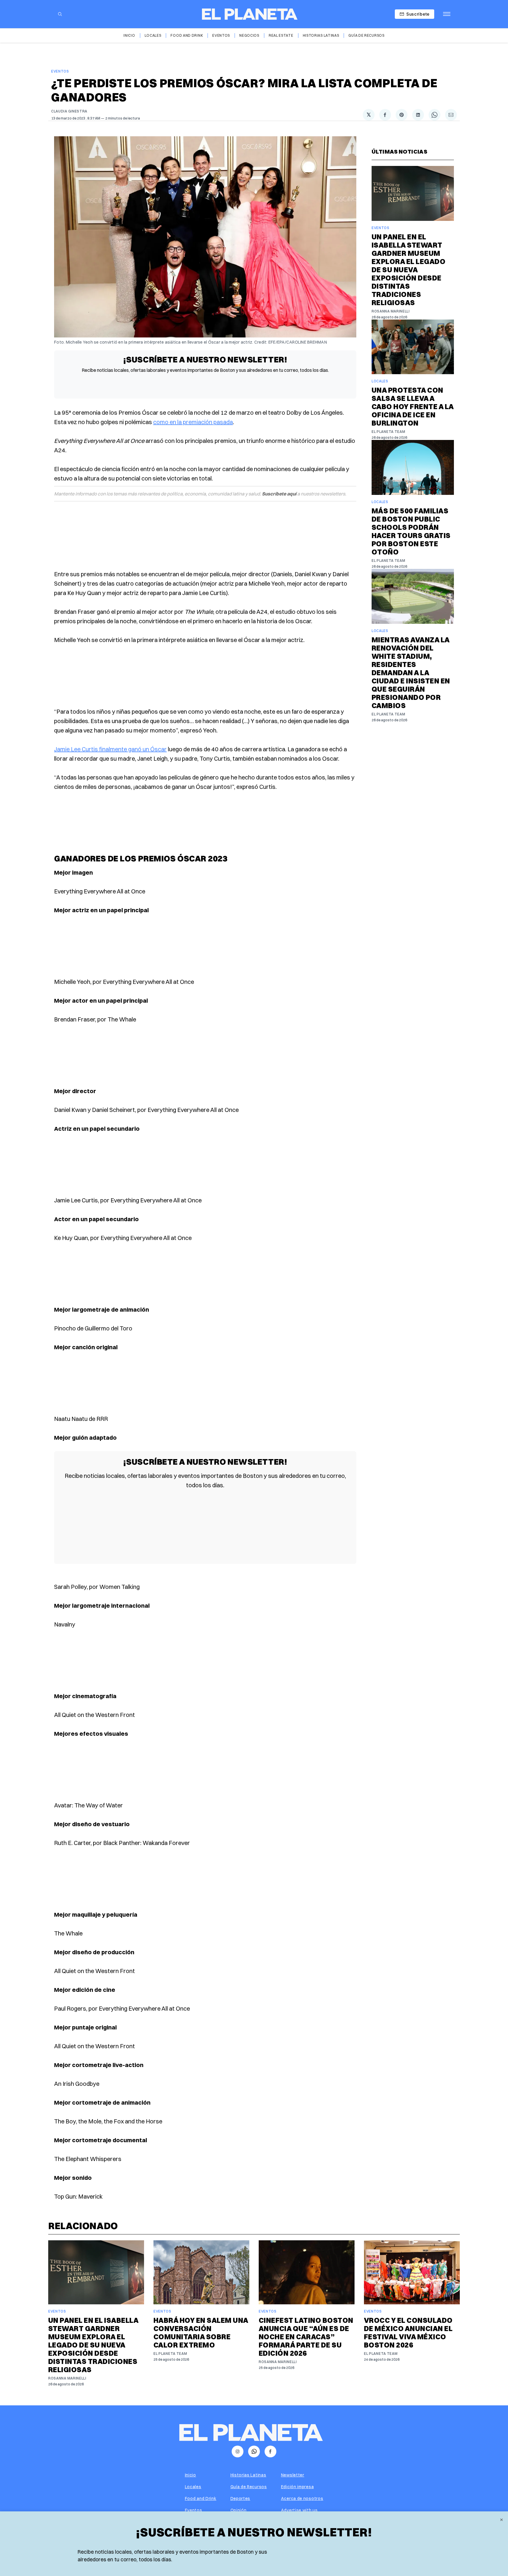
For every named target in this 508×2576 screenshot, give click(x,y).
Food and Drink (187, 35)
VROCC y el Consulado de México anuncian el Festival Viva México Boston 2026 (408, 2333)
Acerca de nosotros (302, 2498)
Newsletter (293, 2475)
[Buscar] (60, 14)
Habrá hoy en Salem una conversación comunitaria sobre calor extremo (201, 2333)
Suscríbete (418, 14)
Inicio (129, 35)
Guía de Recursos (366, 35)
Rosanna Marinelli (391, 311)
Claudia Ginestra (69, 111)
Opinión (239, 2510)
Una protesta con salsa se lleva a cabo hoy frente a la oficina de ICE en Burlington (413, 406)
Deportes (240, 2498)
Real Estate (281, 35)
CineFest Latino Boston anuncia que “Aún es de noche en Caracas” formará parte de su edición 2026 (306, 2337)
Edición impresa (298, 2487)
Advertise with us (299, 2510)
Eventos (221, 35)
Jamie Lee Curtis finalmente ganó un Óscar (110, 749)
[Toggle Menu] (447, 14)
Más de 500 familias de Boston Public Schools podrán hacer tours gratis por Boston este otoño (411, 531)
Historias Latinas (321, 35)
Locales (153, 35)
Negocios (249, 35)
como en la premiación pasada (193, 422)
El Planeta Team (388, 432)
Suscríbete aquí (279, 494)
